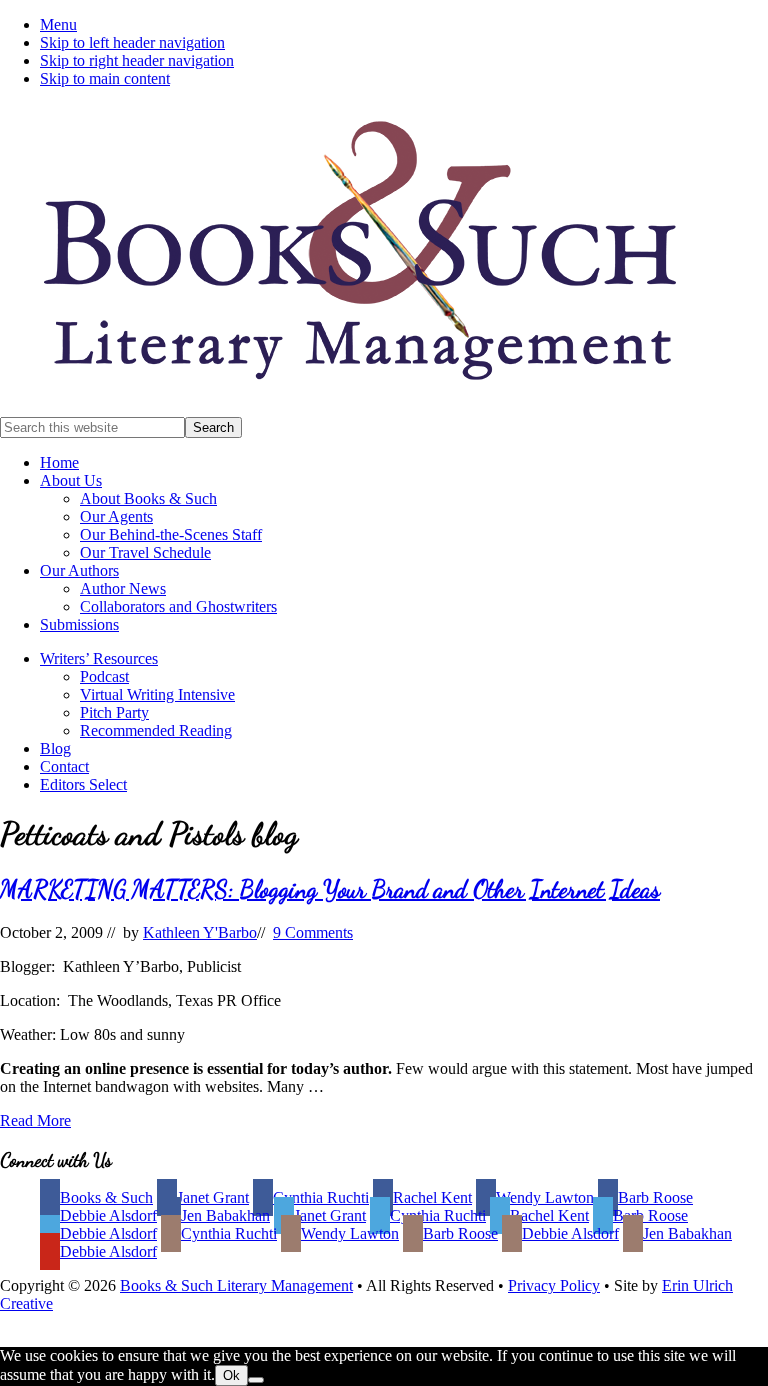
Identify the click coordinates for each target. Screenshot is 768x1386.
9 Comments (313, 932)
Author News (123, 588)
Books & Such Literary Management (236, 1285)
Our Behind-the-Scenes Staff (171, 534)
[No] (256, 1380)
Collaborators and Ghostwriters (178, 606)
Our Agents (116, 516)
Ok (231, 1375)
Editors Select (83, 784)
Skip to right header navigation (137, 60)
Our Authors (79, 570)
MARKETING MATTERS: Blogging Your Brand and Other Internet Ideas (330, 889)
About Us (71, 480)
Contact (64, 766)
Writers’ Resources (99, 658)
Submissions (79, 624)
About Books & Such (148, 498)
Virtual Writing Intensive (157, 694)
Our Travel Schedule (145, 552)
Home (59, 462)
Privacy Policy (554, 1285)
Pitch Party (114, 712)
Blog (55, 748)
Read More (35, 1120)
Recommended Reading (156, 730)
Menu (58, 24)
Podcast (104, 676)
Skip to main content (105, 78)
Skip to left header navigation (132, 42)
